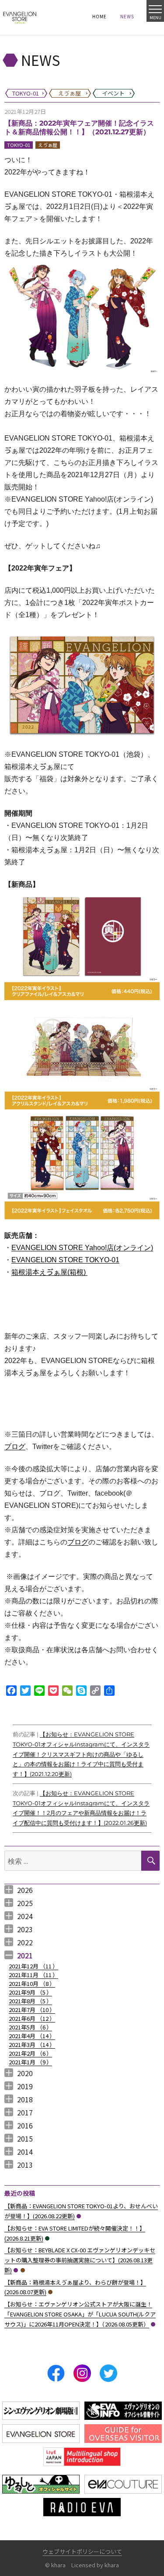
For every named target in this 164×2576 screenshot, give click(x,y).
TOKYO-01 (19, 145)
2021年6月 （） (32, 2018)
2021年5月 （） (30, 2027)
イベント (47, 2238)
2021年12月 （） (33, 1966)
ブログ (15, 1447)
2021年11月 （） (33, 1975)
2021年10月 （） (32, 1983)
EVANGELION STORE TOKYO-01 (65, 1260)
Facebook (56, 2373)
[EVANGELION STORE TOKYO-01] (20, 17)
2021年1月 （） (30, 2062)
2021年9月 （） (30, 1992)
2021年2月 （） (30, 2053)
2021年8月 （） (30, 2001)
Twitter (108, 2373)
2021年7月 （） (32, 2010)
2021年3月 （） (32, 2045)
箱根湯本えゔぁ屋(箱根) (49, 1272)
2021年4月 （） (32, 2036)
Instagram (82, 2373)
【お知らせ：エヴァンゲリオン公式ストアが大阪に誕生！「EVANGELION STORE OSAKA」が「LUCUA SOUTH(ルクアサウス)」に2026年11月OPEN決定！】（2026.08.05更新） (80, 2314)
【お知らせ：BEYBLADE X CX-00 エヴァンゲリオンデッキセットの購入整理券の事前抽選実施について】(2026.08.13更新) (80, 2260)
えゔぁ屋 (48, 145)
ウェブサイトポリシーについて (82, 2551)
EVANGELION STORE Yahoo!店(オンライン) (82, 1248)
